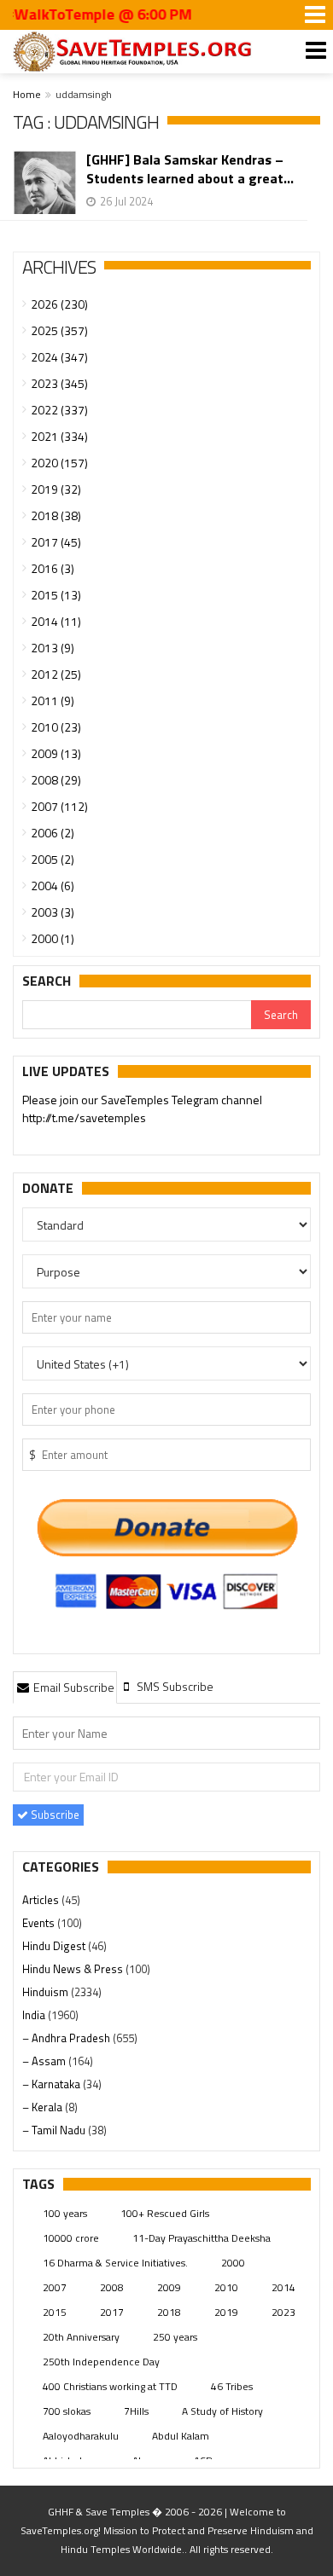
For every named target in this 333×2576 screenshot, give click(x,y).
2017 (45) (56, 542)
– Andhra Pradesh (67, 2038)
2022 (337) (59, 410)
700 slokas (67, 2411)
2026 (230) (59, 304)
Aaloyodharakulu (81, 2436)
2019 (226, 2312)
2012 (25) (56, 674)
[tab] (65, 1687)
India (35, 2015)
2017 (112, 2312)
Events (40, 1923)
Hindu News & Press (74, 1969)
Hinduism (47, 1992)
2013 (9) (53, 648)
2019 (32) (56, 489)
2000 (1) (53, 938)
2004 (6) (53, 886)
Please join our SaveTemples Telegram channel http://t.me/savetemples (142, 1109)
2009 (169, 2287)
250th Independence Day (101, 2362)
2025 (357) (59, 330)
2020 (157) (59, 463)
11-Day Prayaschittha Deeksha (202, 2238)
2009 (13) (56, 753)
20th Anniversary (81, 2337)
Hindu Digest (55, 1946)
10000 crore (71, 2238)
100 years (65, 2213)
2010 (226, 2287)
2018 (169, 2312)
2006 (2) (53, 833)
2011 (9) (53, 700)
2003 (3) (53, 912)
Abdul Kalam (181, 2436)
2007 (55, 2287)
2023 (283, 2312)
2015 (55, 2312)
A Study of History (222, 2411)
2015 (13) (56, 595)
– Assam (45, 2061)
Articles (42, 1900)
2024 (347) (59, 357)
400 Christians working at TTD (110, 2386)
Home (27, 94)
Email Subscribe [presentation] (73, 1687)
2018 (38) (56, 515)
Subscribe (54, 1815)
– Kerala (44, 2107)
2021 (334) (59, 436)
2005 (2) (53, 859)
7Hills (136, 2411)
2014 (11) (56, 621)
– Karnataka (53, 2084)
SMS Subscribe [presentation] (174, 1686)
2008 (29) (56, 780)
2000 (233, 2263)
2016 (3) (53, 568)
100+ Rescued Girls (165, 2213)
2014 (283, 2287)
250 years (175, 2337)
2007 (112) (59, 806)
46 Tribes (232, 2386)
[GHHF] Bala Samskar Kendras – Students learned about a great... (190, 169)
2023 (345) (59, 383)
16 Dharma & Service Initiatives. (115, 2263)
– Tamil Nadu (55, 2130)
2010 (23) (56, 727)
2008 (112, 2287)
